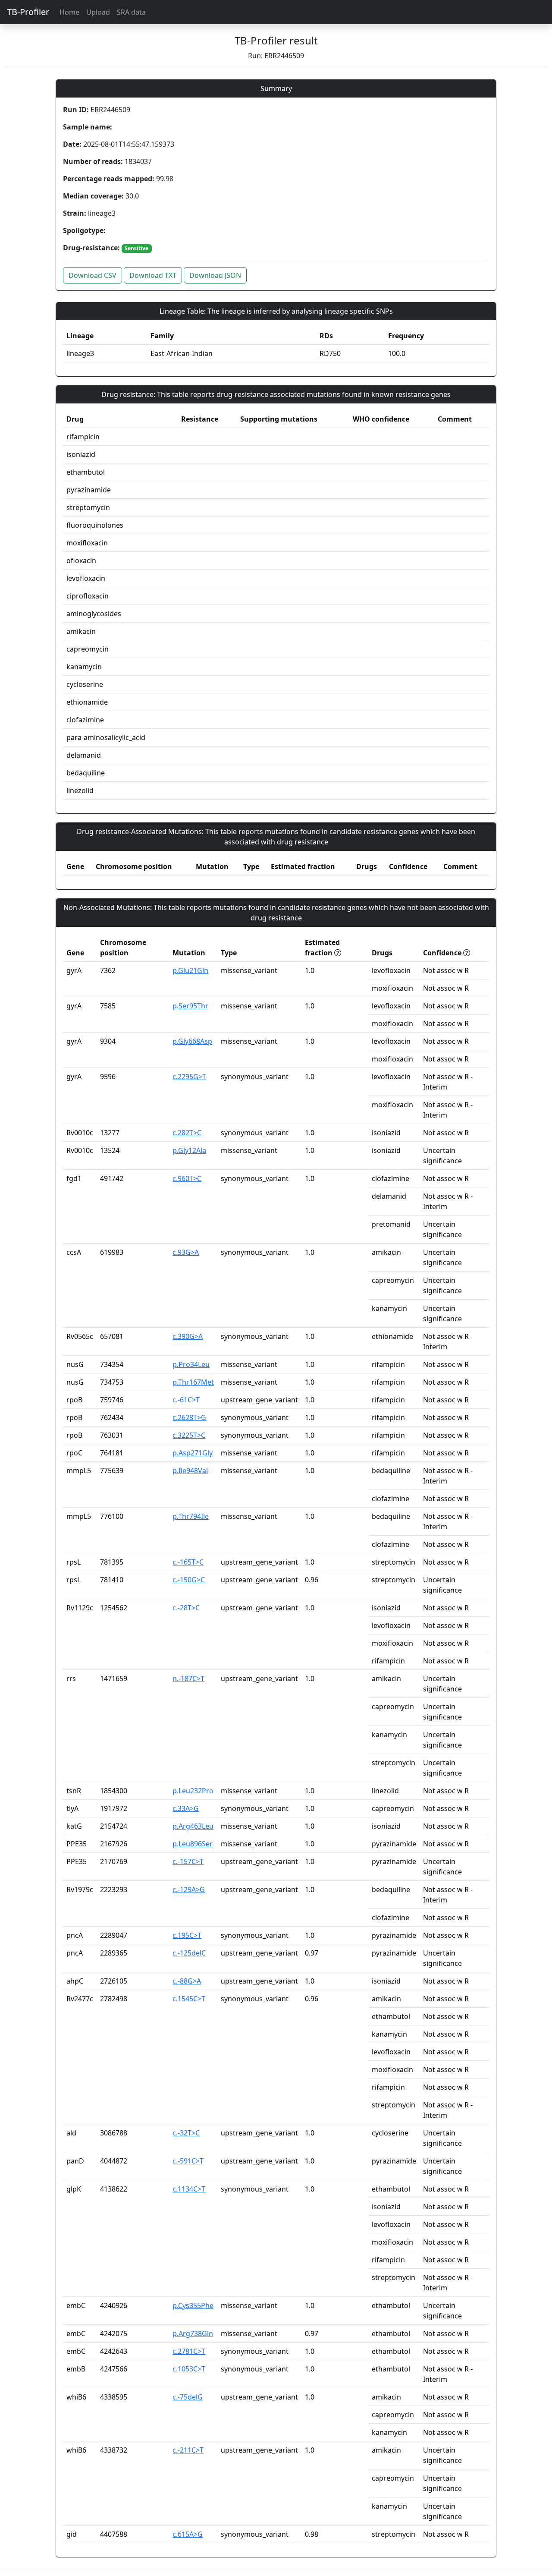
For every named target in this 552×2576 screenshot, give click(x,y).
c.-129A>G (189, 1889)
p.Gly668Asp (192, 1041)
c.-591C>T (188, 2161)
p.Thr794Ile (191, 1516)
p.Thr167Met (193, 1382)
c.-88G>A (187, 1981)
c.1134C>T (189, 2189)
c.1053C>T (189, 2369)
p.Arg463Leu (193, 1826)
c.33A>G (186, 1808)
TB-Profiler (28, 12)
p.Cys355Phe (193, 2305)
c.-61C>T (186, 1400)
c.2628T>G (189, 1417)
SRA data (131, 12)
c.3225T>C (189, 1435)
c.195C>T (187, 1935)
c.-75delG (188, 2397)
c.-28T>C (186, 1608)
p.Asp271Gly (193, 1453)
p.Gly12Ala (189, 1150)
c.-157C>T (188, 1861)
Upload (98, 12)
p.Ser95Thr (190, 1006)
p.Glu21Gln (190, 970)
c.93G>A (186, 1252)
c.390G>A (188, 1336)
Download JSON (215, 275)
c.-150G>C (189, 1580)
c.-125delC (189, 1953)
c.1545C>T (189, 1999)
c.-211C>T (188, 2450)
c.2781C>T (189, 2351)
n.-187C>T (188, 1678)
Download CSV (93, 275)
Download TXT (153, 275)
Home (69, 12)
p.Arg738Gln (193, 2334)
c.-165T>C (188, 1562)
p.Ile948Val (190, 1471)
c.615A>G (188, 2534)
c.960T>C (187, 1178)
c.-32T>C (186, 2133)
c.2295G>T (189, 1077)
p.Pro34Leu (191, 1364)
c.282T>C (187, 1133)
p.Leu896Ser (193, 1844)
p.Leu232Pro (193, 1791)
